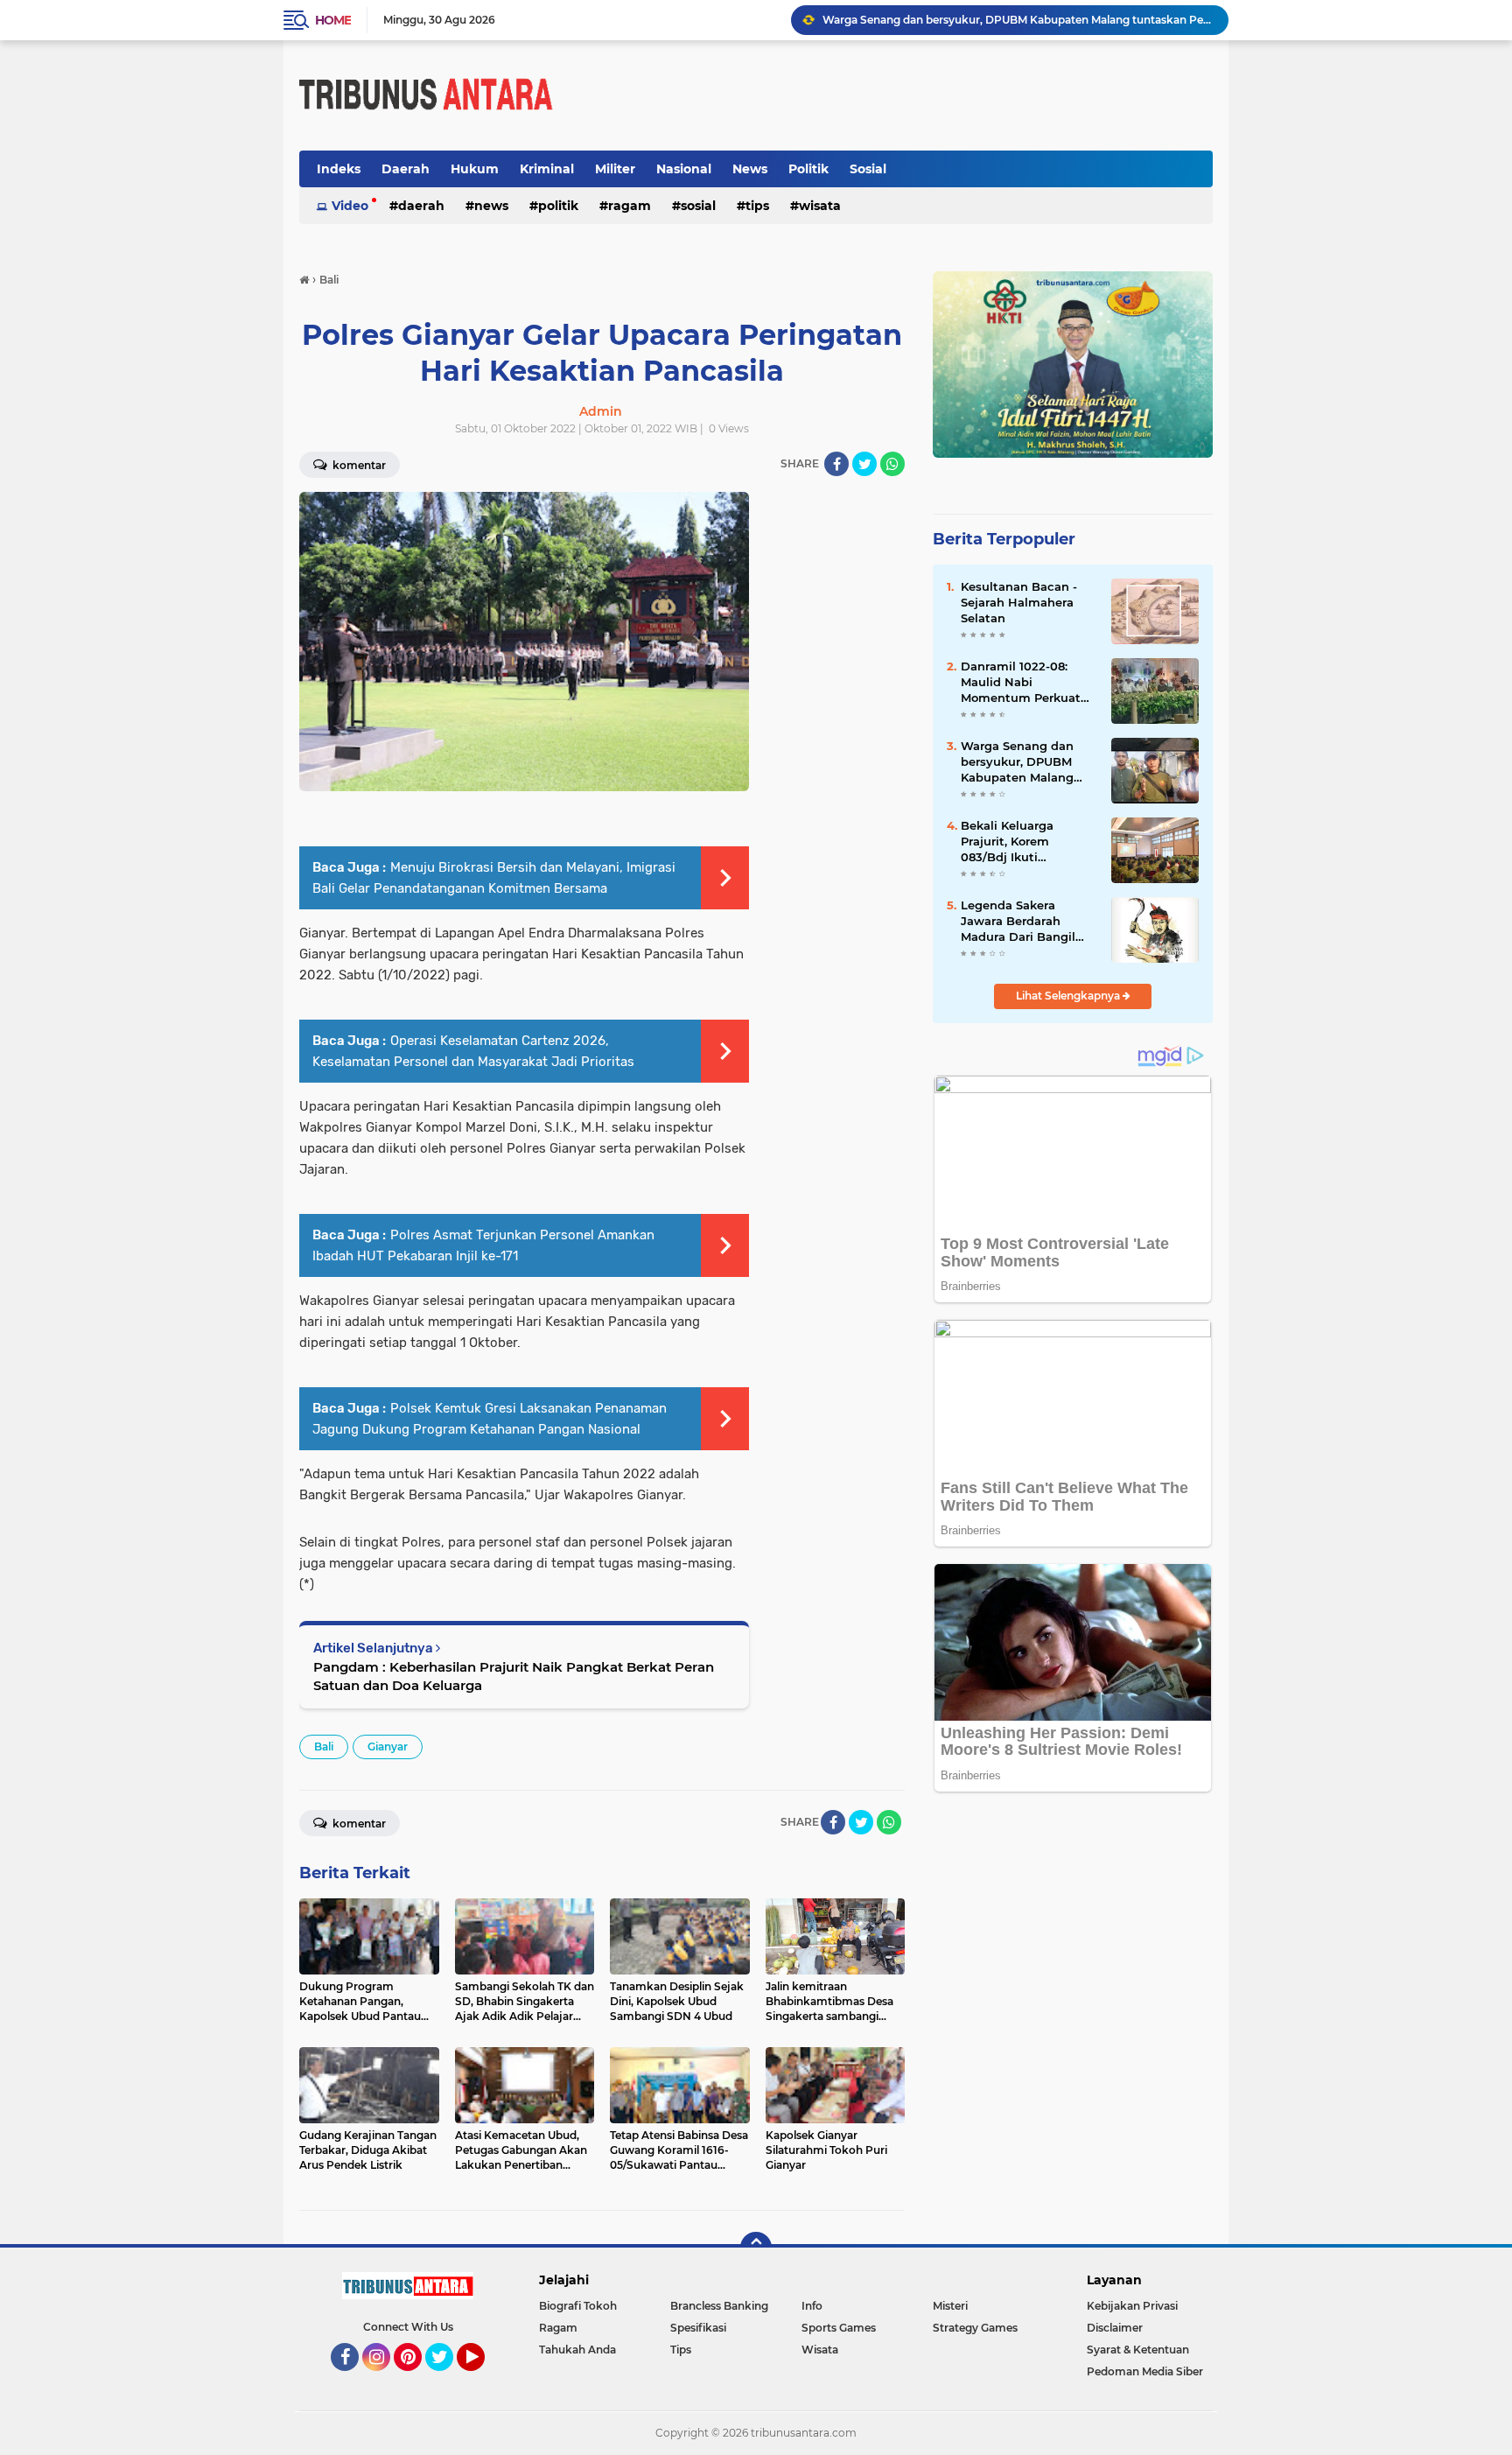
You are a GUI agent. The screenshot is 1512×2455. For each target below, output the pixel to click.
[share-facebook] (836, 464)
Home (333, 20)
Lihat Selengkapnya (1069, 996)
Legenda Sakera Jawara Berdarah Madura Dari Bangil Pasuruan (1018, 922)
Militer (615, 169)
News (750, 169)
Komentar (358, 465)
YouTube (483, 2379)
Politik (808, 169)
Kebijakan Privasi (1132, 2306)
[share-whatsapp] (892, 464)
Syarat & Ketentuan (1138, 2350)
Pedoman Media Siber (1145, 2371)
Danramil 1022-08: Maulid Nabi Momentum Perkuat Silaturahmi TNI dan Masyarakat (1021, 683)
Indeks (339, 169)
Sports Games (839, 2328)
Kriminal (547, 169)
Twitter (447, 2379)
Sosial (868, 169)
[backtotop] (756, 2248)
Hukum (475, 169)
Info (812, 2306)
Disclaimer (1115, 2328)
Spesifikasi (698, 2328)
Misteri (950, 2306)
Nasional (684, 169)
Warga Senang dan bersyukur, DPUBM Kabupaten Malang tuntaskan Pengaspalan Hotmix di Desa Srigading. (1018, 20)
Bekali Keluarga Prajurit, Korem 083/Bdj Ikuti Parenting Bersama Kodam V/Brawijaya (1018, 842)
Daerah (406, 169)
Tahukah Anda (577, 2350)
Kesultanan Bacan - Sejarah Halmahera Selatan (1019, 602)
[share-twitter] (864, 464)
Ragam (630, 206)
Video (350, 206)
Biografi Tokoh (578, 2306)
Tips (757, 206)
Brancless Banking (719, 2306)
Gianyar (388, 1747)
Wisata (820, 206)
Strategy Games (975, 2328)
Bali (324, 1747)
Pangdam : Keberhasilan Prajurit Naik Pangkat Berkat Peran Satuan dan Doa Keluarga (514, 1676)
